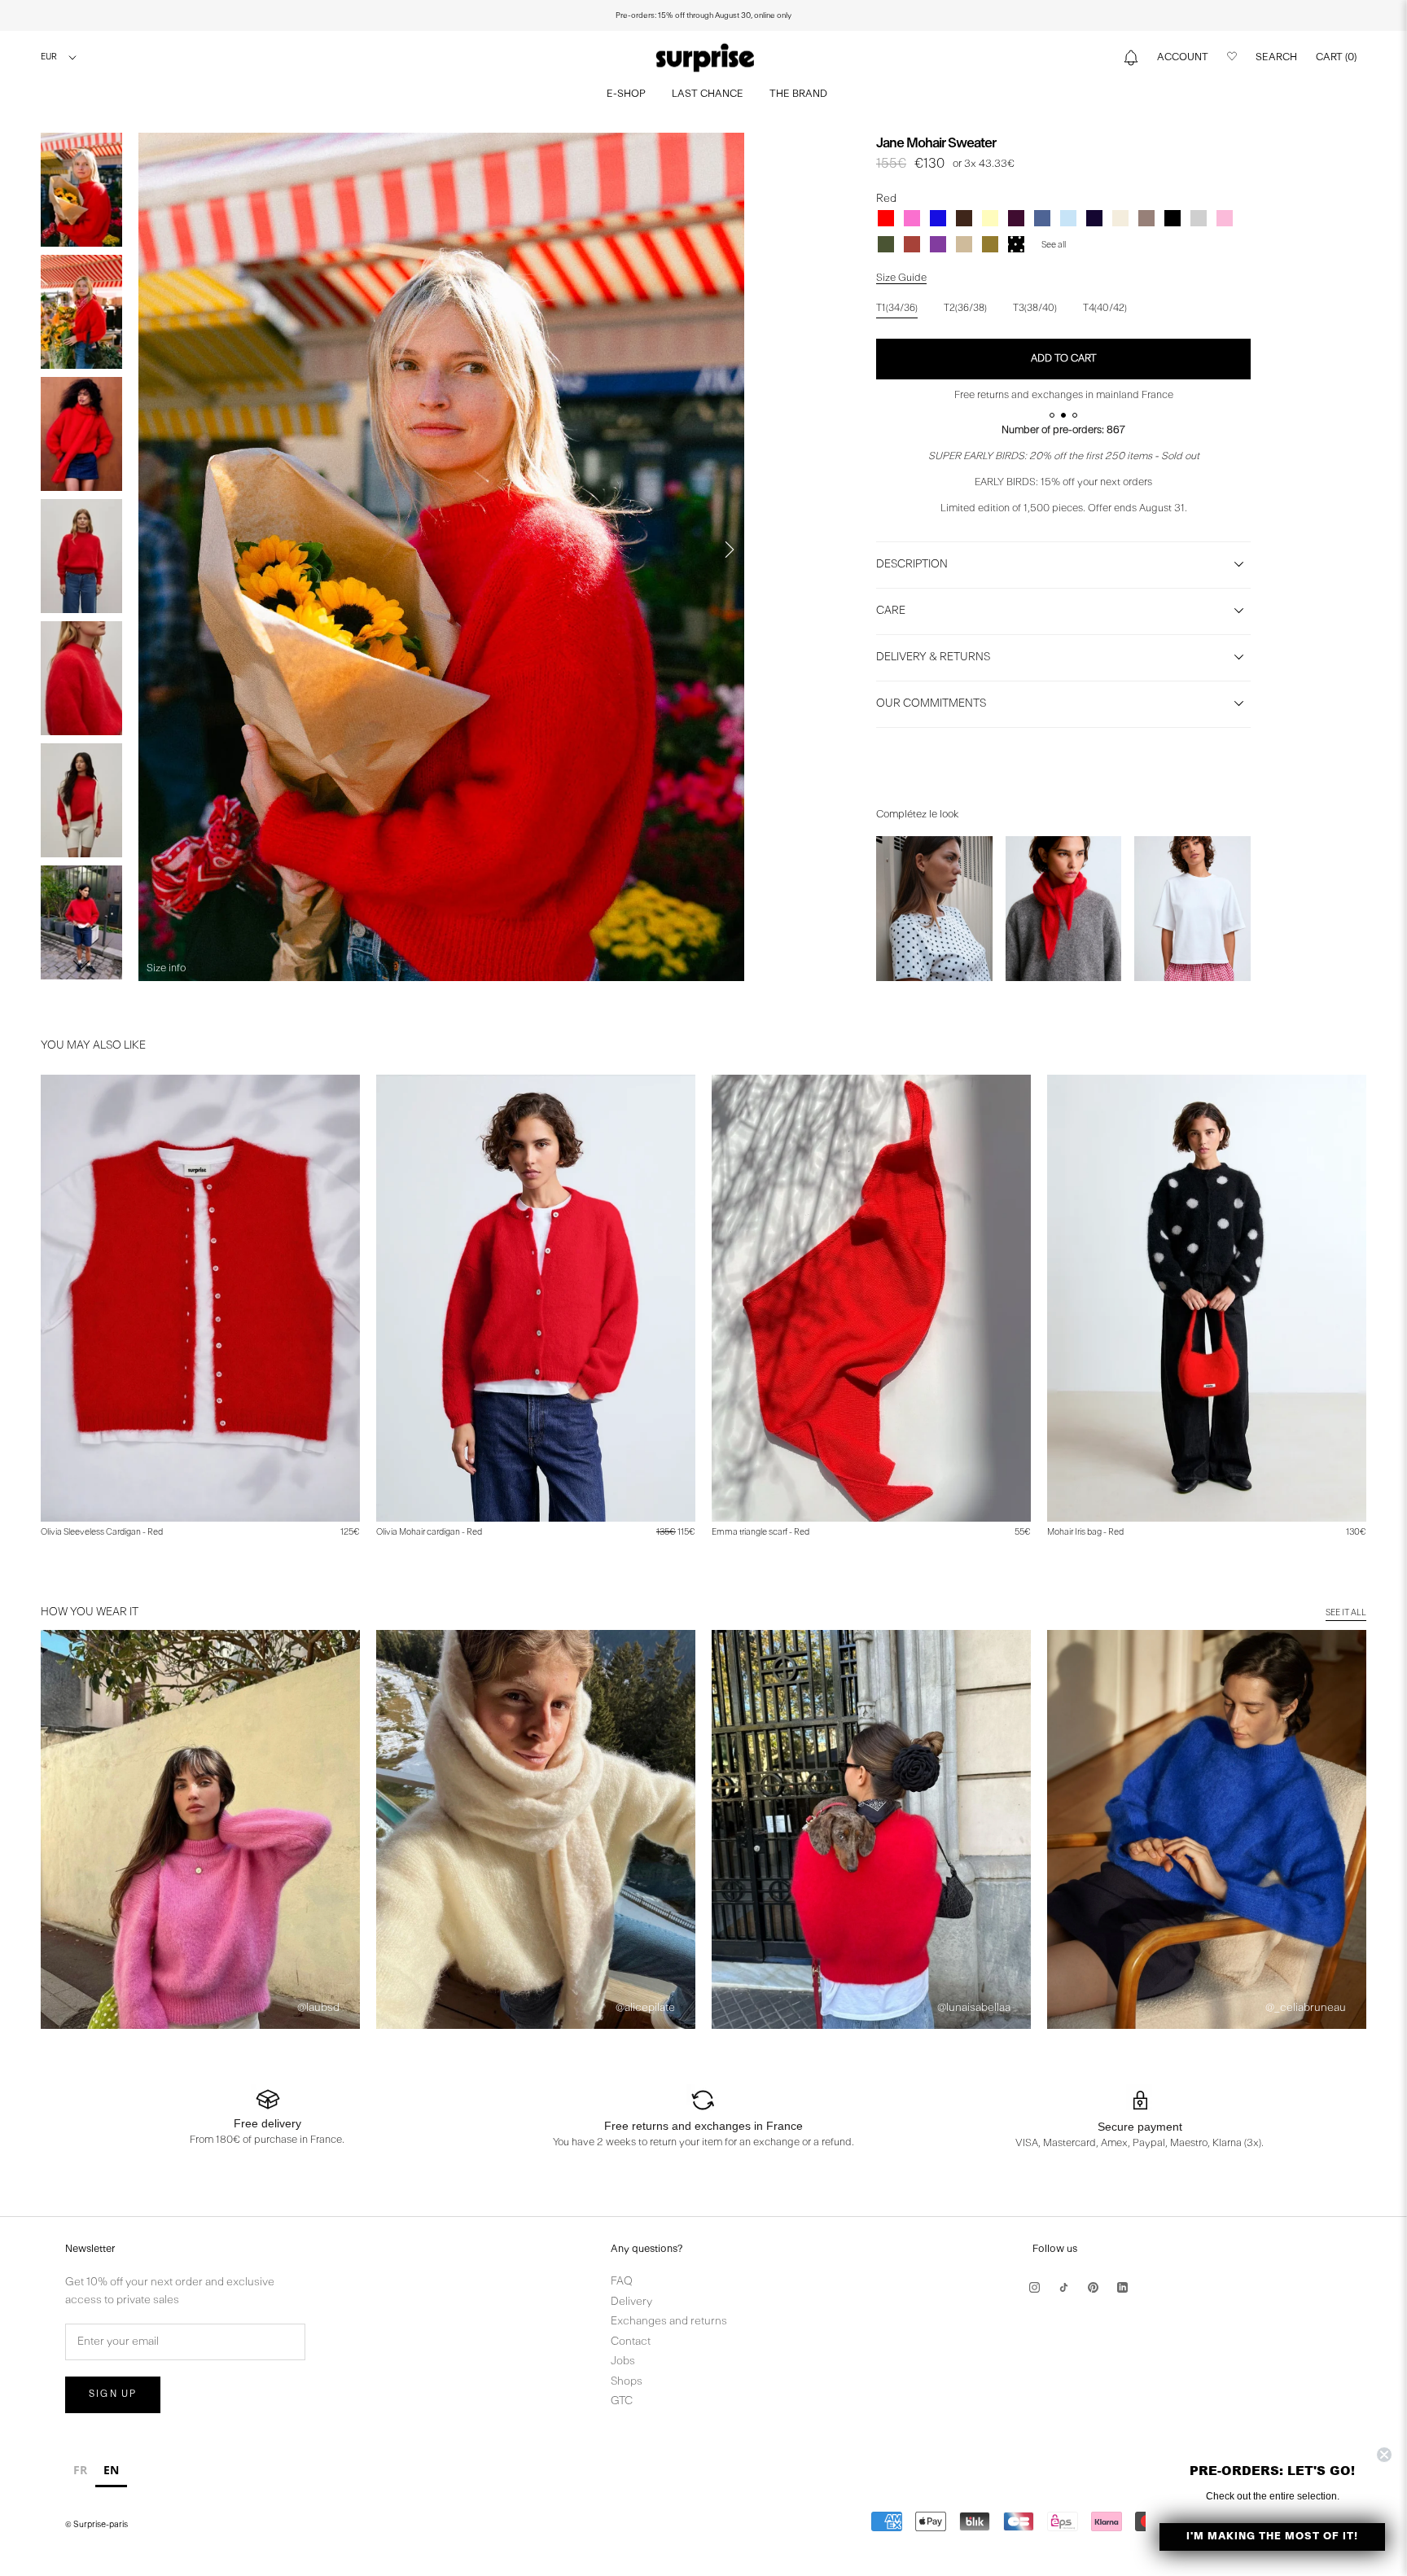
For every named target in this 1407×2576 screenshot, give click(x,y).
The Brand (798, 94)
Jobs (623, 2361)
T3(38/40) (1035, 309)
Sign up (113, 2394)
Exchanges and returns (669, 2322)
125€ (350, 1533)
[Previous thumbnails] (81, 149)
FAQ (622, 2282)
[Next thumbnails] (81, 965)
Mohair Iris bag (1085, 1533)
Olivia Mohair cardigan (429, 1533)
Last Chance (708, 94)
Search (1276, 57)
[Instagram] (1034, 2287)
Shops (627, 2382)
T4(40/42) (1105, 309)
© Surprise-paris (96, 2525)
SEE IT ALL (1346, 1613)
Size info (166, 968)
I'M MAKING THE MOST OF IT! (1272, 2537)
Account (1183, 57)
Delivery (631, 2302)
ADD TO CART (1064, 359)
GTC (622, 2401)
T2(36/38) (965, 309)
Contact (631, 2342)
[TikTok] (1064, 2287)
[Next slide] (730, 550)
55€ (1023, 1533)
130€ (1356, 1533)
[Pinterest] (1093, 2287)
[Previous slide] (153, 550)
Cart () (1336, 57)
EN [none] (111, 2470)
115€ (676, 1533)
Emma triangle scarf (760, 1533)
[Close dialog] (1384, 2455)
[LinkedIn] (1122, 2287)
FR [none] (80, 2470)
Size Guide (901, 278)
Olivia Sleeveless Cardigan (102, 1533)
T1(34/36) (897, 309)
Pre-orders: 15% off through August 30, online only (703, 15)
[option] (80, 2472)
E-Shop (626, 94)
